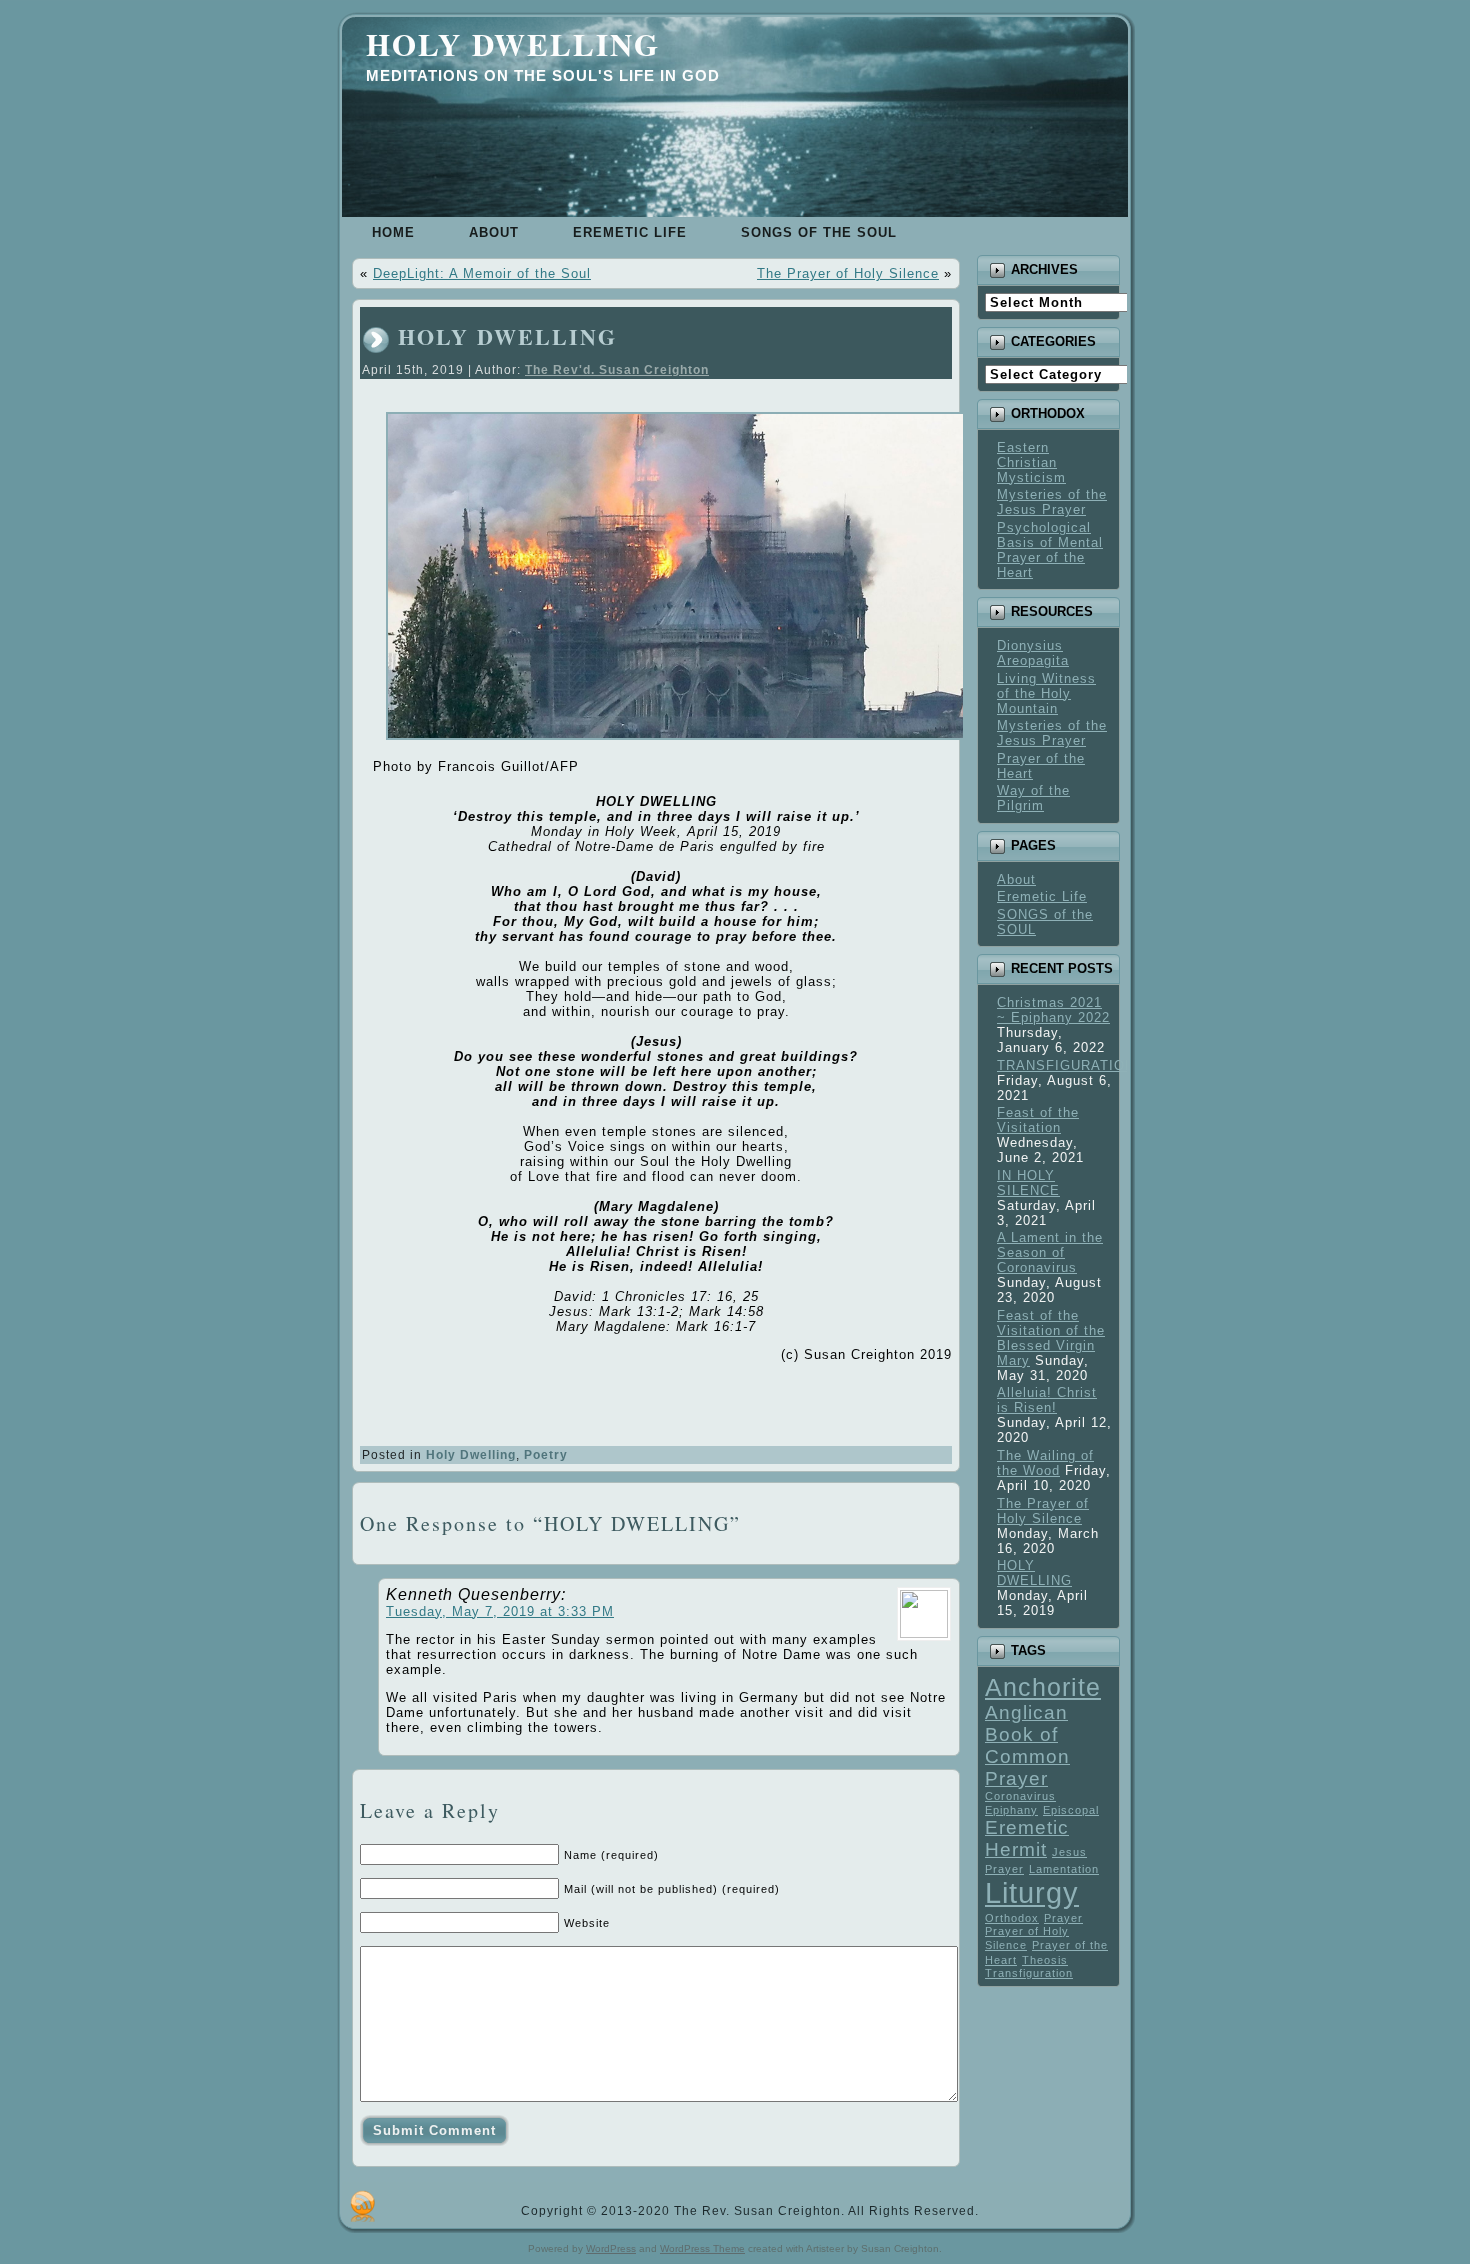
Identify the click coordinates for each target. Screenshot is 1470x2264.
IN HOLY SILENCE (1028, 1183)
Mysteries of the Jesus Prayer (1052, 502)
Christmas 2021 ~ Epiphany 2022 (1053, 1010)
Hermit (1016, 1849)
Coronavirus (1020, 1796)
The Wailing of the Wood (1045, 1463)
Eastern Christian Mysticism (1031, 462)
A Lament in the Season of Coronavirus (1050, 1252)
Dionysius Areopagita (1033, 653)
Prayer (1063, 1918)
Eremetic (1027, 1827)
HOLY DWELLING (507, 336)
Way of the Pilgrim (1033, 798)
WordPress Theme (702, 2248)
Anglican (1026, 1712)
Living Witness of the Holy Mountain (1046, 693)
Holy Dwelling (513, 44)
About (1016, 879)
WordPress (611, 2248)
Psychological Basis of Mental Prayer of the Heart (1050, 550)
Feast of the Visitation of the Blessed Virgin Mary (1051, 1338)
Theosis (1045, 1960)
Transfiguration (1029, 1973)
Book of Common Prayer (1027, 1756)
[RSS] (362, 2206)
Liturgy (1032, 1892)
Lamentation (1064, 1869)
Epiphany (1011, 1810)
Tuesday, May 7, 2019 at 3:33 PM (500, 1611)
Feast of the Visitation (1038, 1120)
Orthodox (1012, 1918)
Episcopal (1071, 1810)
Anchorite (1043, 1687)
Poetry (546, 1455)
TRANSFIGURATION (1066, 1065)
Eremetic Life (1042, 896)
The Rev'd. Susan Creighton (617, 370)
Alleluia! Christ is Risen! (1047, 1400)
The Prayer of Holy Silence (848, 273)
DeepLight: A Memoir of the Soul (482, 273)
